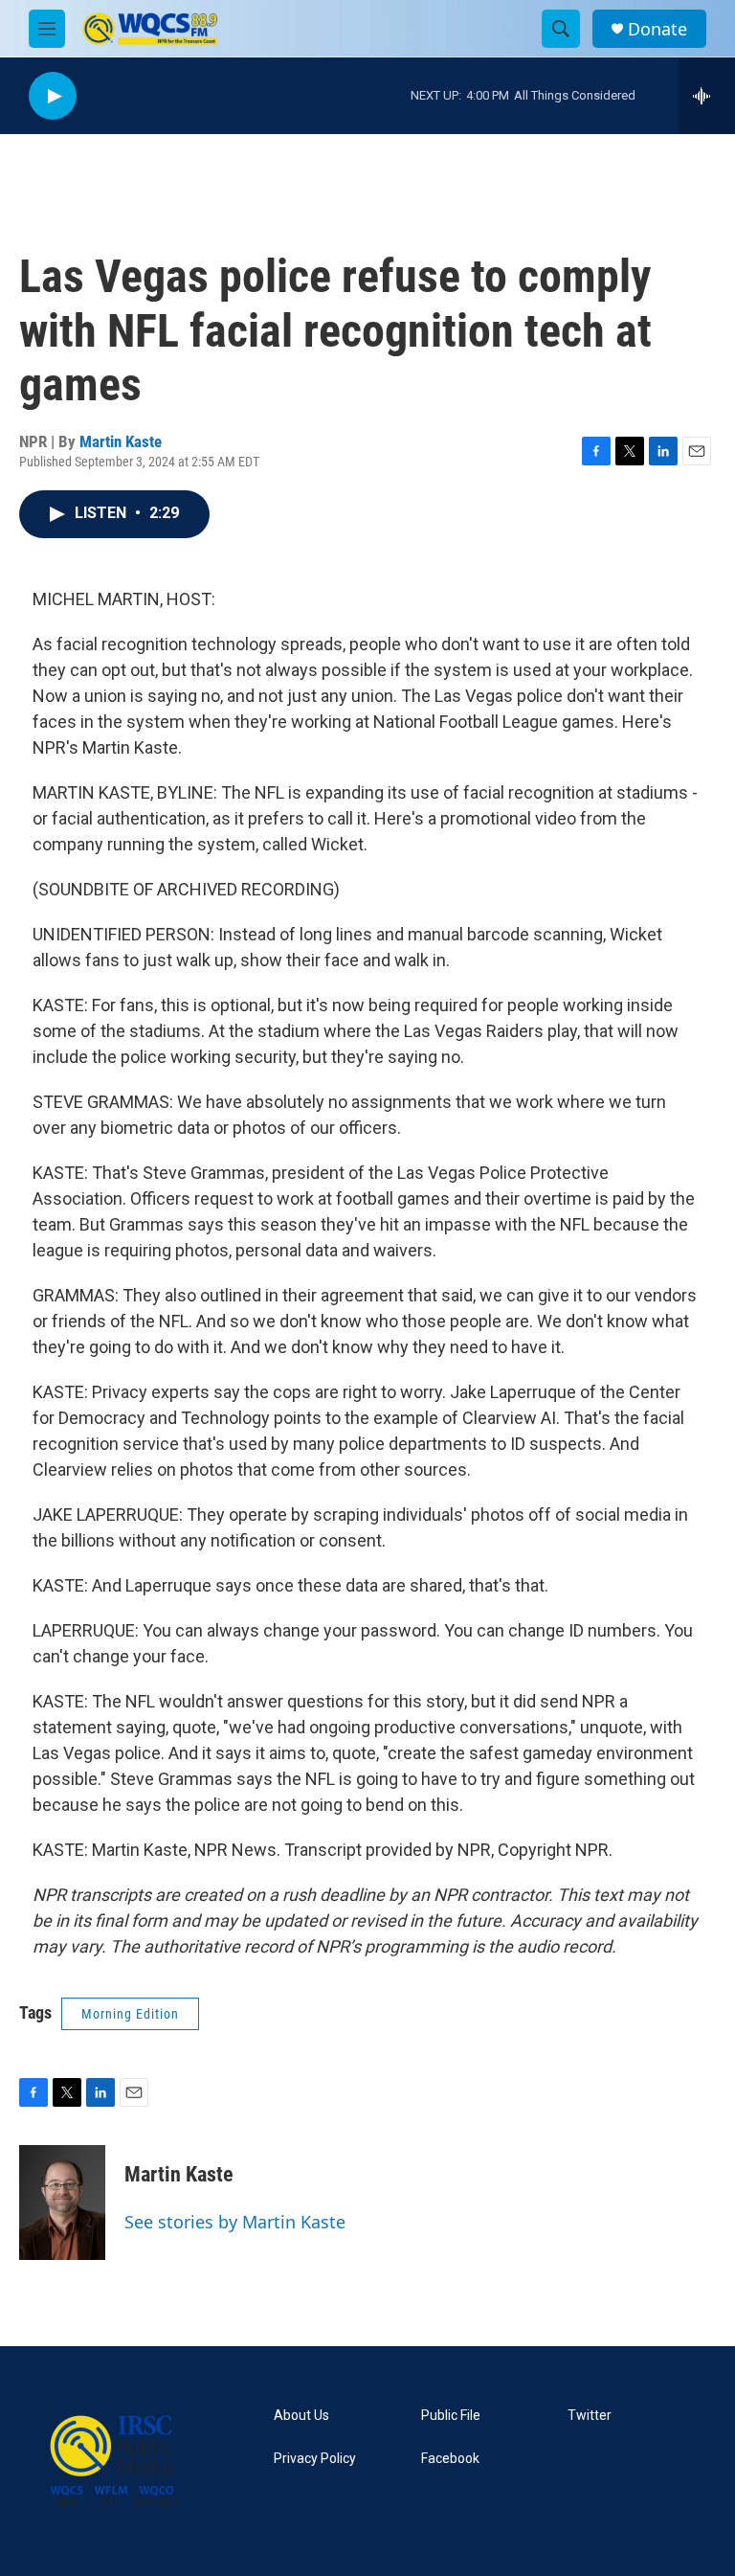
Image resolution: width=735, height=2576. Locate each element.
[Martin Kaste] (62, 2203)
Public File (451, 2416)
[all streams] (707, 96)
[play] (53, 96)
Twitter (590, 2416)
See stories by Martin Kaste (235, 2222)
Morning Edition (130, 2014)
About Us (301, 2416)
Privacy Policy (315, 2459)
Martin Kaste (121, 441)
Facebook (450, 2459)
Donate (657, 29)
